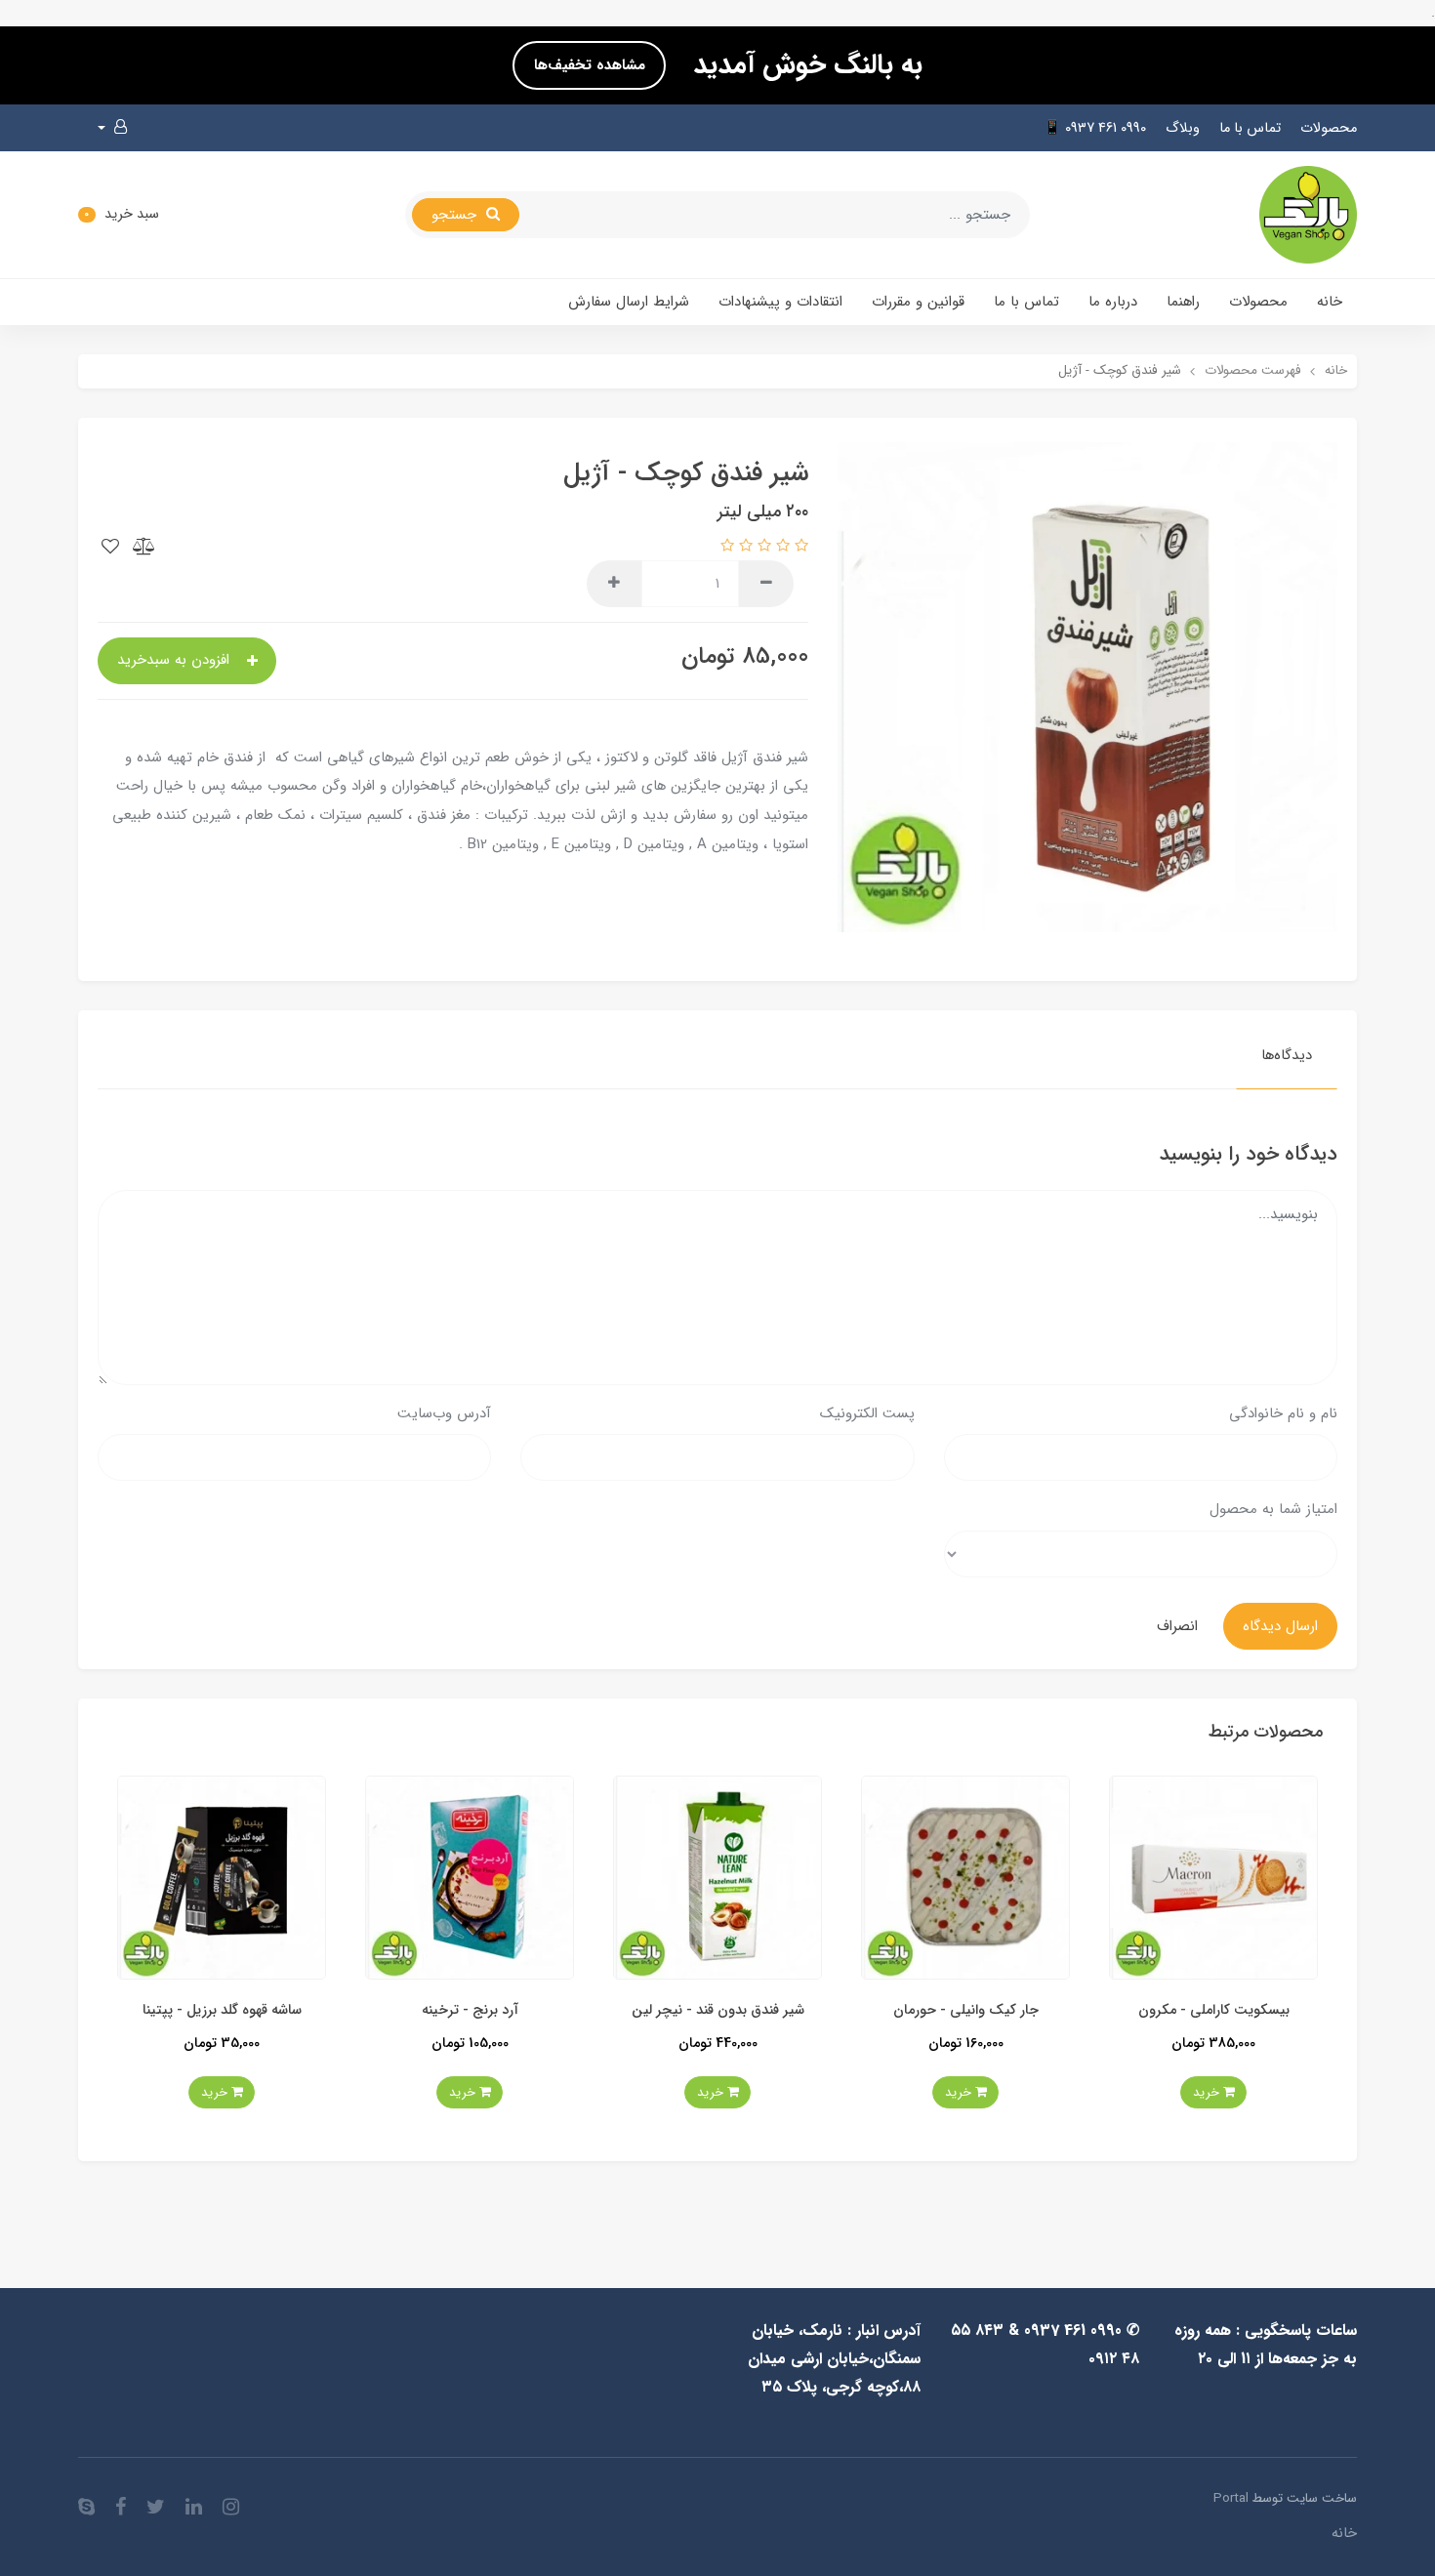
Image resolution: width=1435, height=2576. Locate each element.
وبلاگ (1183, 128)
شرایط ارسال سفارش (629, 302)
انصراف (1177, 1626)
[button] (112, 128)
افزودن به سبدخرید (176, 660)
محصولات (1329, 128)
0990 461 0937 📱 (1095, 128)
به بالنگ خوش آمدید (804, 65)
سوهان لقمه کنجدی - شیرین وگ (143, 2010)
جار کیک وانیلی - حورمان (1135, 2010)
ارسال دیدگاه (1280, 1626)
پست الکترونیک (867, 1413)
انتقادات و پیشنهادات (780, 302)
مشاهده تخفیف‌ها (590, 65)
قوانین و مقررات (918, 302)
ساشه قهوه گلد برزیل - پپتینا (391, 2010)
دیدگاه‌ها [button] (1287, 1055)
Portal (1231, 2498)
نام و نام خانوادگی (1283, 1413)
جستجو (456, 215)
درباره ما (1113, 302)
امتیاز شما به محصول (1273, 1509)
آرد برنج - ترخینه (639, 2010)
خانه (1330, 302)
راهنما (1183, 302)
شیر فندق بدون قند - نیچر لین (887, 2010)
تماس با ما (1250, 128)
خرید (1129, 2092)
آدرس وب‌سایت (444, 1413)
